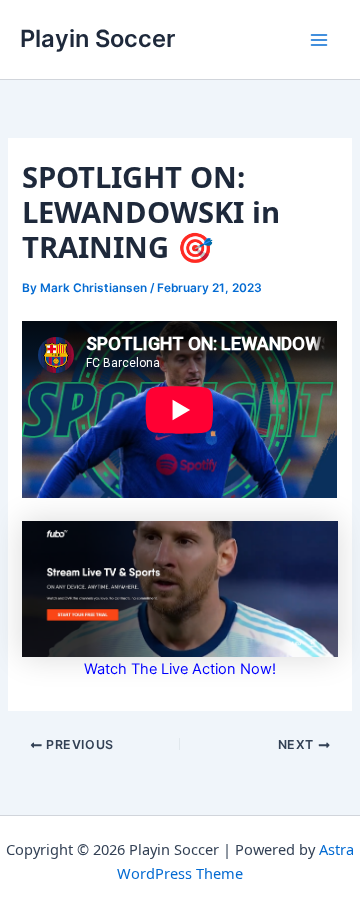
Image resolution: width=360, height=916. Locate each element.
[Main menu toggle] (319, 40)
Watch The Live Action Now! (180, 669)
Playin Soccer (97, 38)
